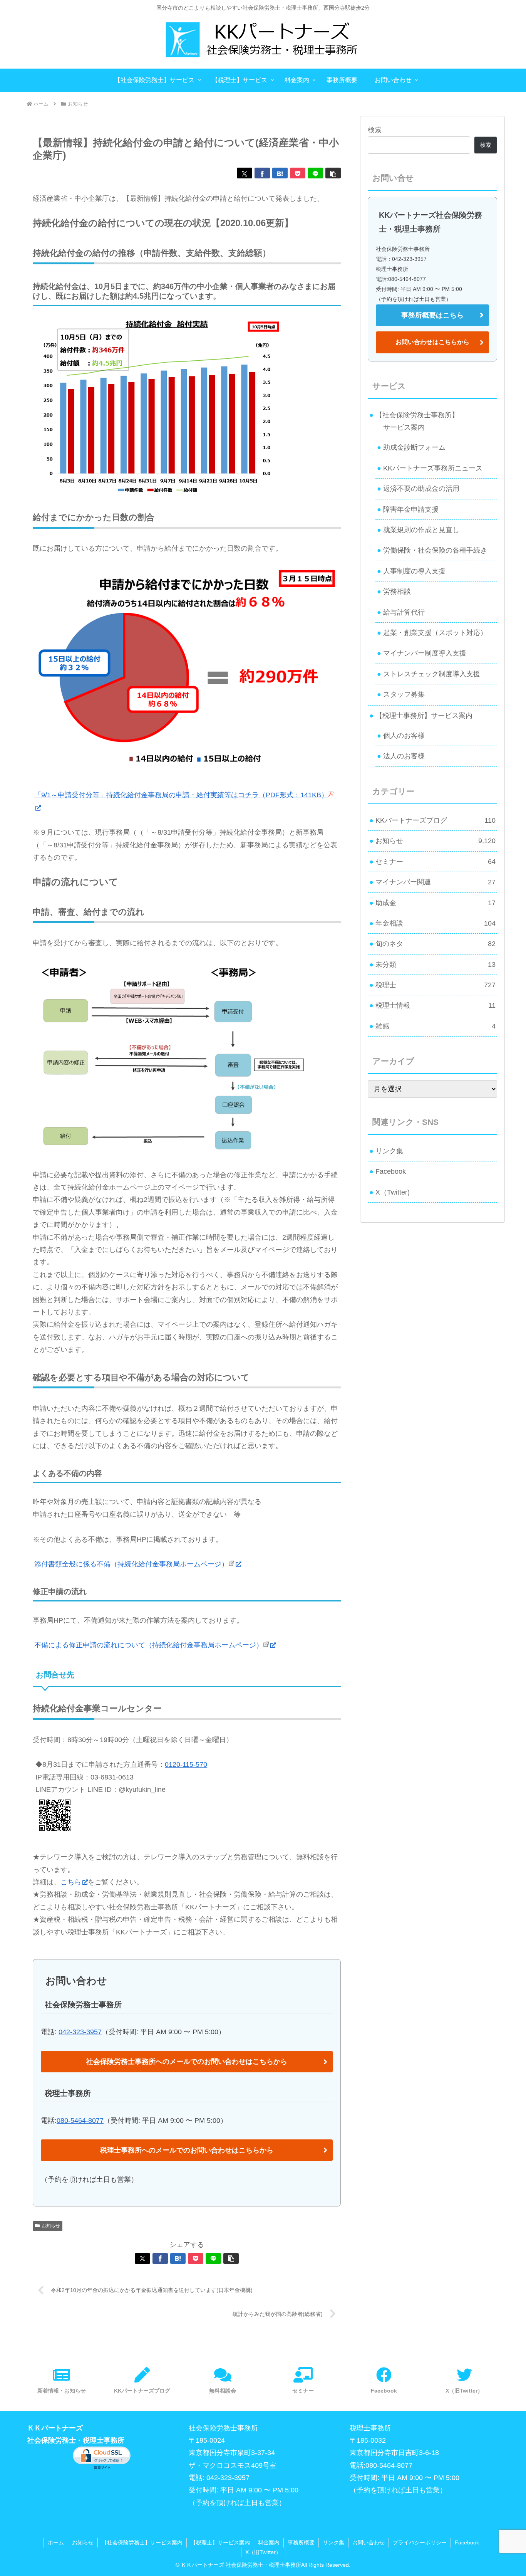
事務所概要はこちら (432, 315)
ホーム (56, 2542)
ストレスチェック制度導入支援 (432, 674)
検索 (375, 130)
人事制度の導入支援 (414, 571)
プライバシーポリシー (420, 2542)
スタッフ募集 (404, 694)
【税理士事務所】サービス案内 (424, 716)
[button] (333, 173)
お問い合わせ (369, 2542)
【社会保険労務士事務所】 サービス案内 (414, 421)
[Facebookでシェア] (262, 173)
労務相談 (397, 591)
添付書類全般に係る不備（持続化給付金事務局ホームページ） (131, 1564)
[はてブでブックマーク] (280, 173)
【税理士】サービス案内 (220, 2542)
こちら (71, 1882)
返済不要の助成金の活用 (421, 489)
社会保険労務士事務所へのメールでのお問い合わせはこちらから (187, 2062)
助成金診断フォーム (414, 447)
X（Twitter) (393, 1192)
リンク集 (389, 1151)
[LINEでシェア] (315, 173)
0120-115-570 (186, 1764)
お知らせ (51, 2226)
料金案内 (269, 2542)
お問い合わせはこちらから (432, 342)
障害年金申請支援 (411, 509)
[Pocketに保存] (298, 173)
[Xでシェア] (245, 173)
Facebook (391, 1171)
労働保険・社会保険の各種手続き (435, 550)
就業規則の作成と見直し (421, 530)
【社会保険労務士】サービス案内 (142, 2542)
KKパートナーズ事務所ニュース (433, 468)
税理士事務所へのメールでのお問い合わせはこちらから (187, 2150)
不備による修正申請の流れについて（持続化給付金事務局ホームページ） (149, 1645)
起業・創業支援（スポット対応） (435, 633)
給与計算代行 (404, 612)
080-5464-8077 (80, 2121)
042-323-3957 (80, 2032)
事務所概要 (301, 2542)
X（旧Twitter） (263, 2552)
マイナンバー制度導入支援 (425, 653)
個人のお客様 (404, 736)
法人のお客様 (404, 756)
